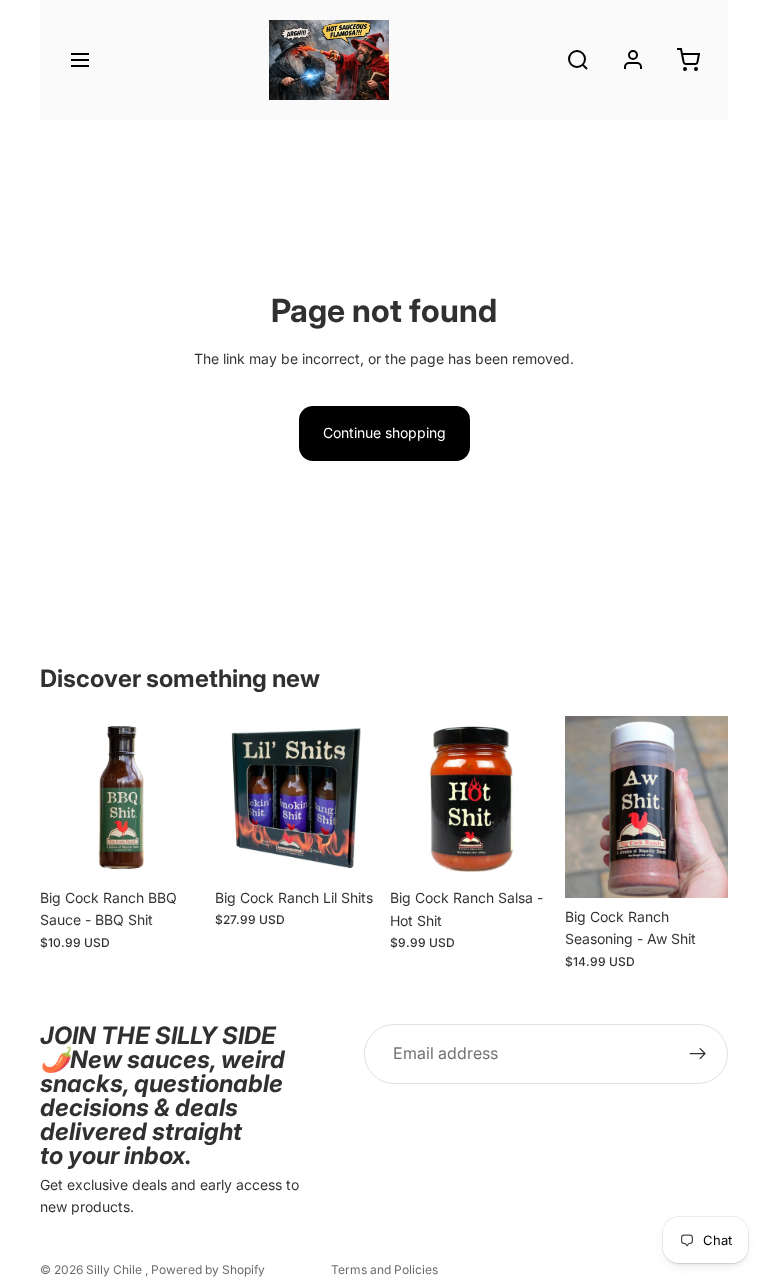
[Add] (172, 848)
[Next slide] (181, 797)
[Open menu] (80, 60)
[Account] (633, 60)
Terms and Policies (384, 1269)
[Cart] (688, 60)
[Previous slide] (62, 797)
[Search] (578, 60)
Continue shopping (384, 432)
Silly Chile (115, 1269)
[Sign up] (698, 1054)
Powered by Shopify (208, 1269)
